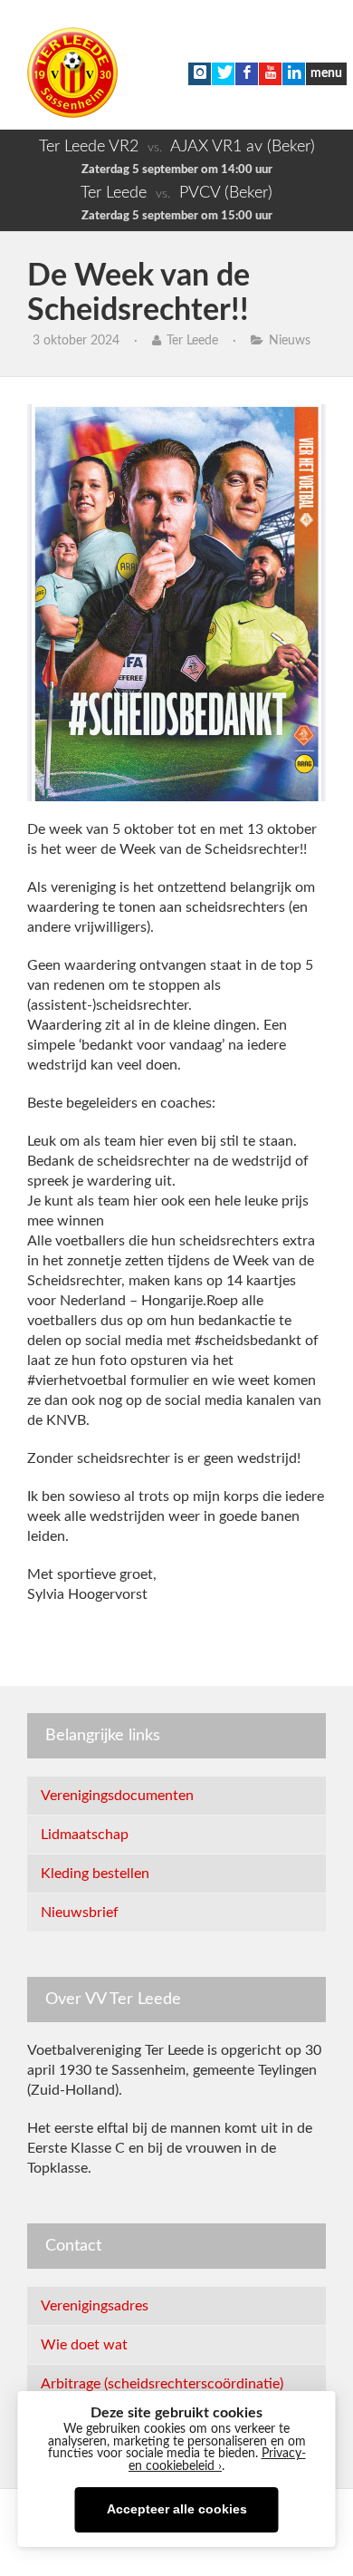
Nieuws (290, 341)
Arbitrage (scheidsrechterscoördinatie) (162, 2384)
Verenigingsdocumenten (117, 1796)
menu (326, 73)
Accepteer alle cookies (177, 2509)
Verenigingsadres (95, 2306)
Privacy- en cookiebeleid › (217, 2460)
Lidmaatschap (85, 1835)
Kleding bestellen (95, 1874)
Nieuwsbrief (80, 1913)
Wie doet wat (84, 2345)
